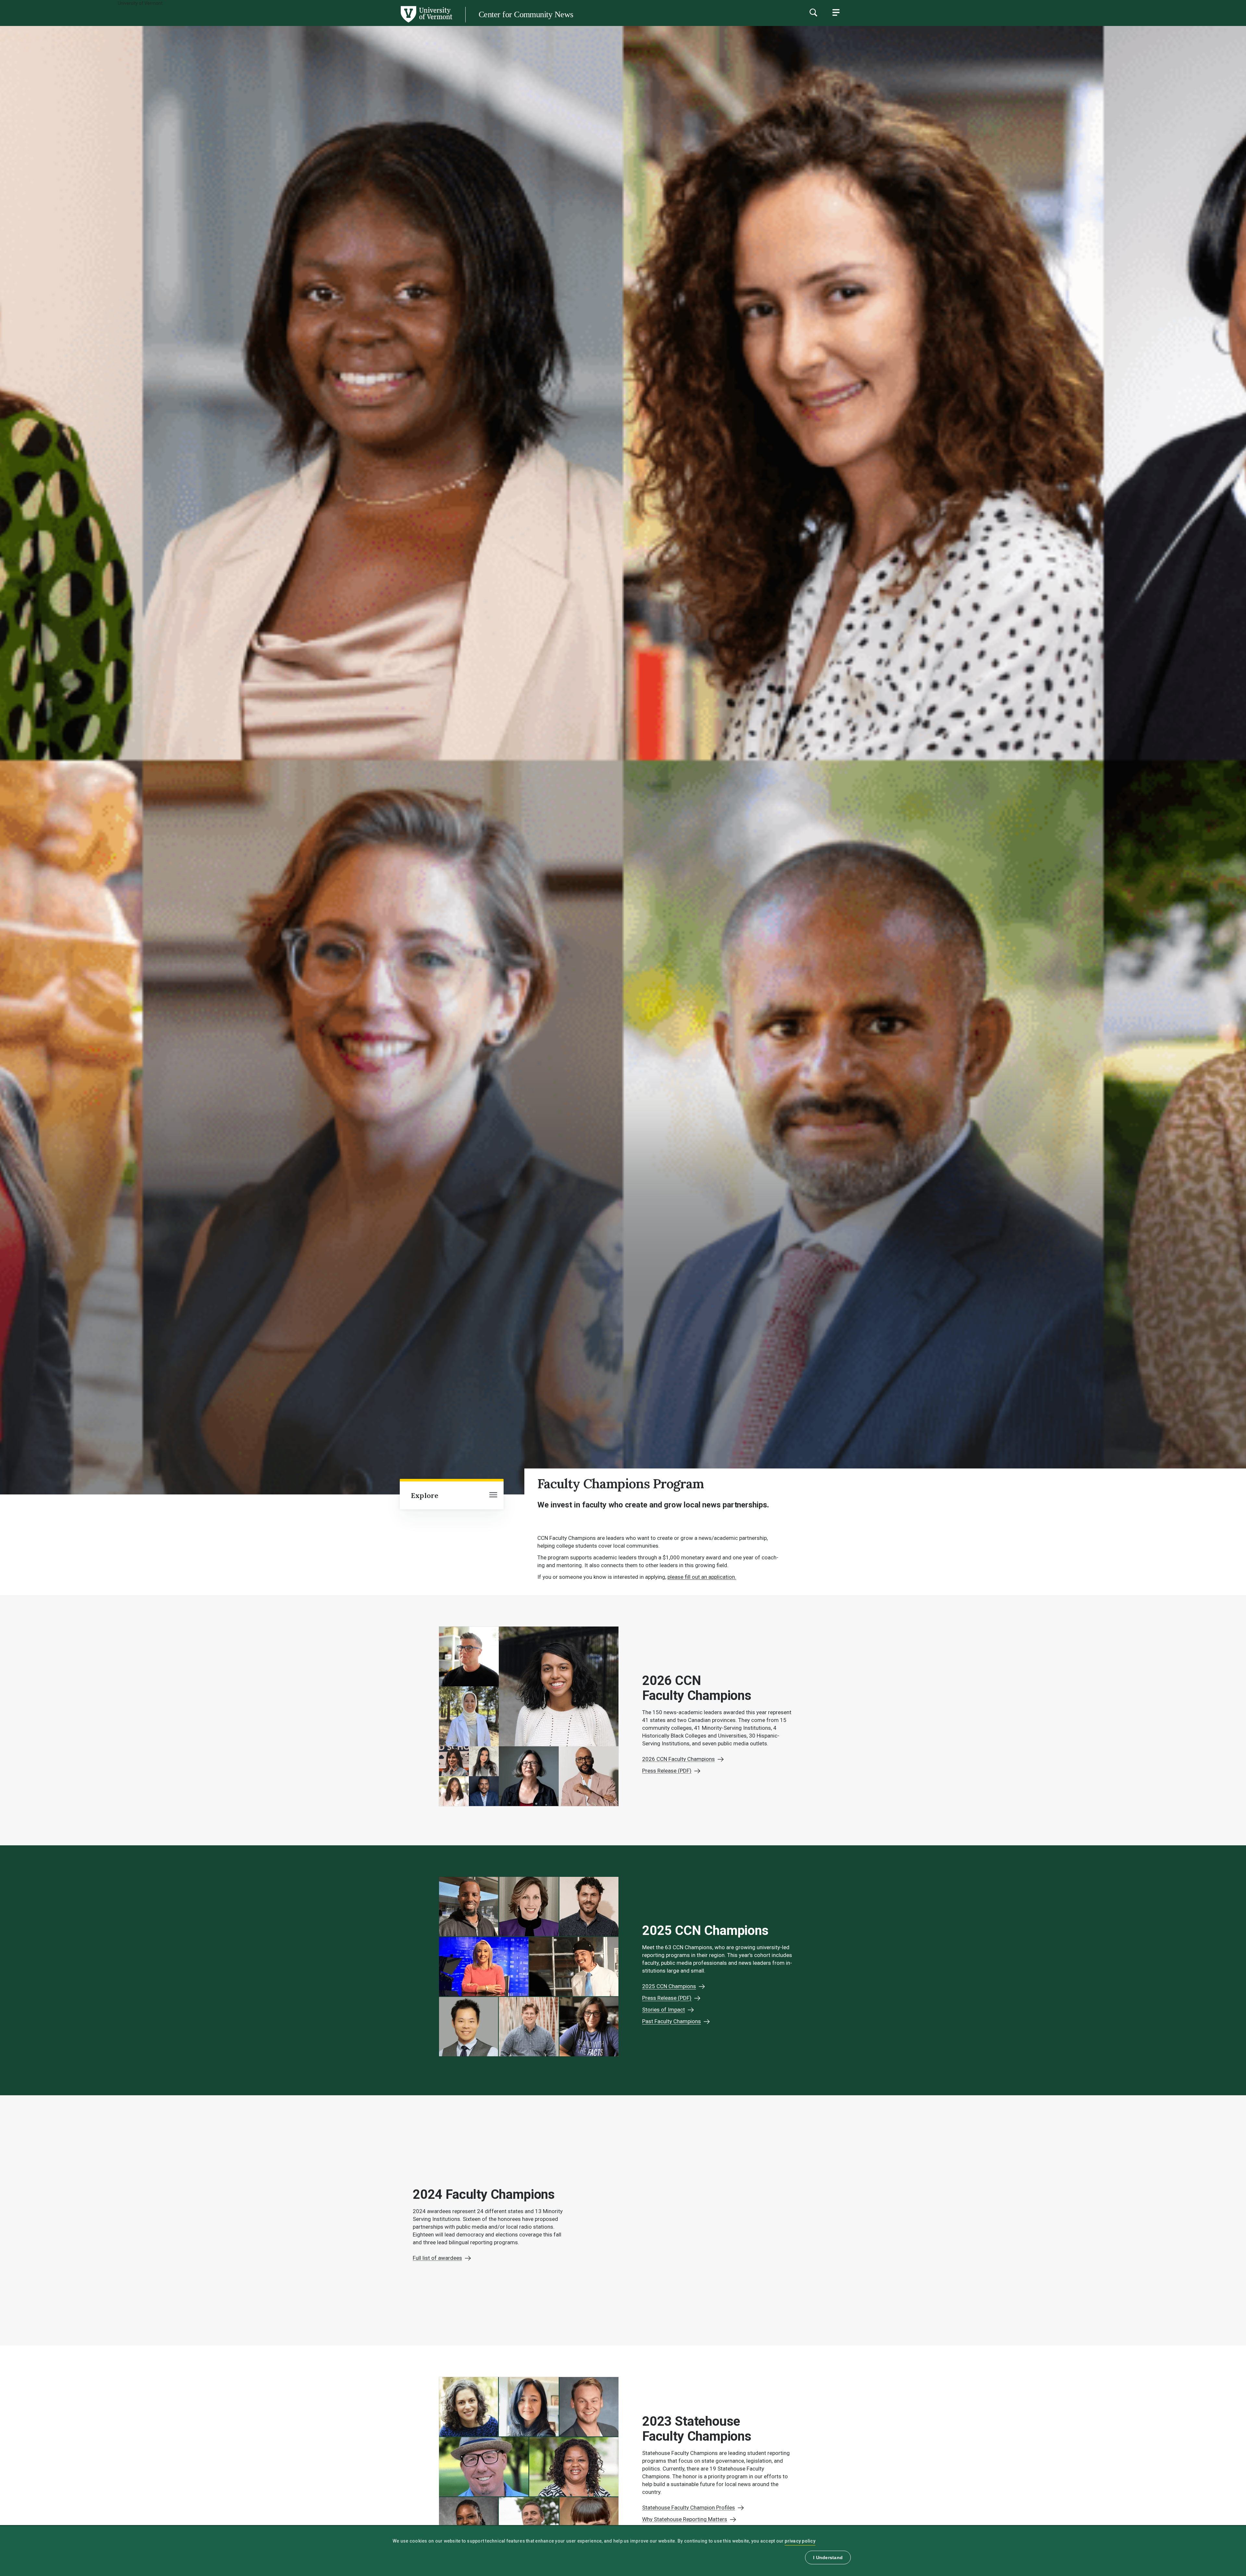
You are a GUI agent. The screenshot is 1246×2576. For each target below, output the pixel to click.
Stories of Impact (664, 2010)
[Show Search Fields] (813, 12)
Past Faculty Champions (672, 2021)
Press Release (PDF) (667, 1771)
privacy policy (800, 2541)
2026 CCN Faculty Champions (678, 1759)
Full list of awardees (437, 2258)
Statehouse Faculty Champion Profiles (689, 2508)
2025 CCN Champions (669, 1986)
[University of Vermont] (226, 22)
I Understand (828, 2557)
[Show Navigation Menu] (836, 12)
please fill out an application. (702, 1577)
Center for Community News (526, 14)
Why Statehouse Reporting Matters (685, 2519)
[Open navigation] (493, 1495)
